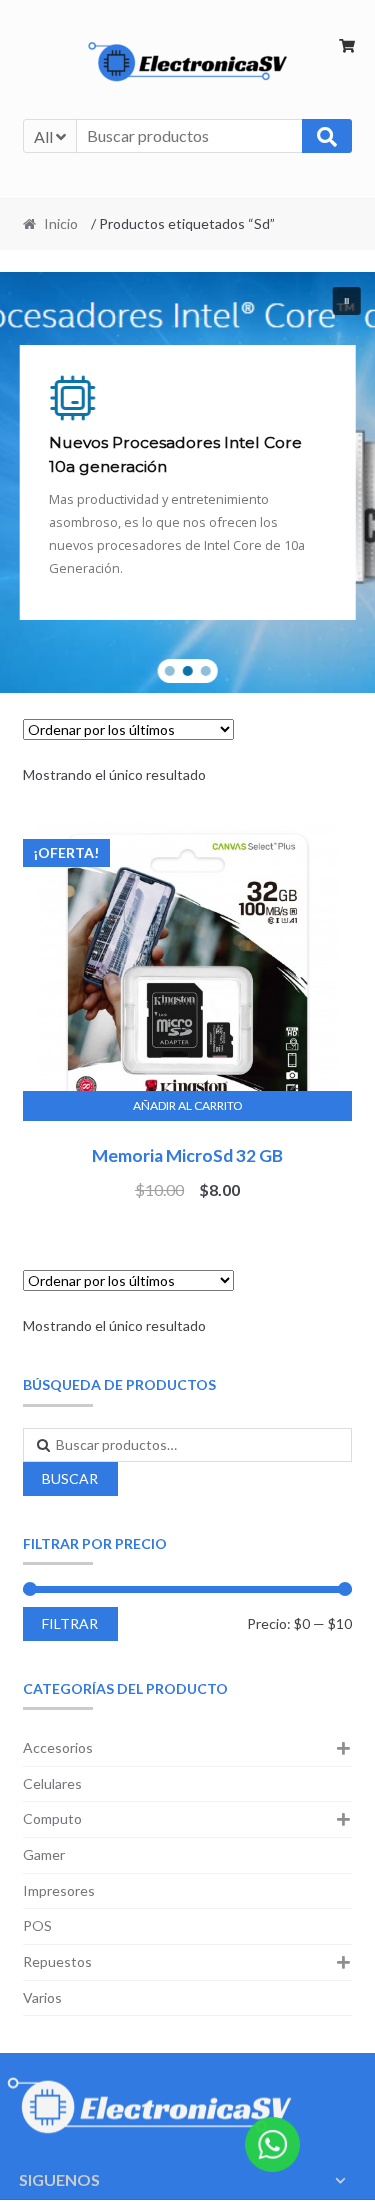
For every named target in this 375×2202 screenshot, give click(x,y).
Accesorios (58, 1747)
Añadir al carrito (188, 1105)
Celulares (52, 1783)
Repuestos (57, 1961)
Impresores (59, 1890)
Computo (52, 1818)
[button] (346, 301)
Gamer (44, 1854)
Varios (42, 1997)
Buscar (70, 1478)
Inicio (61, 223)
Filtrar (70, 1623)
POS (37, 1925)
